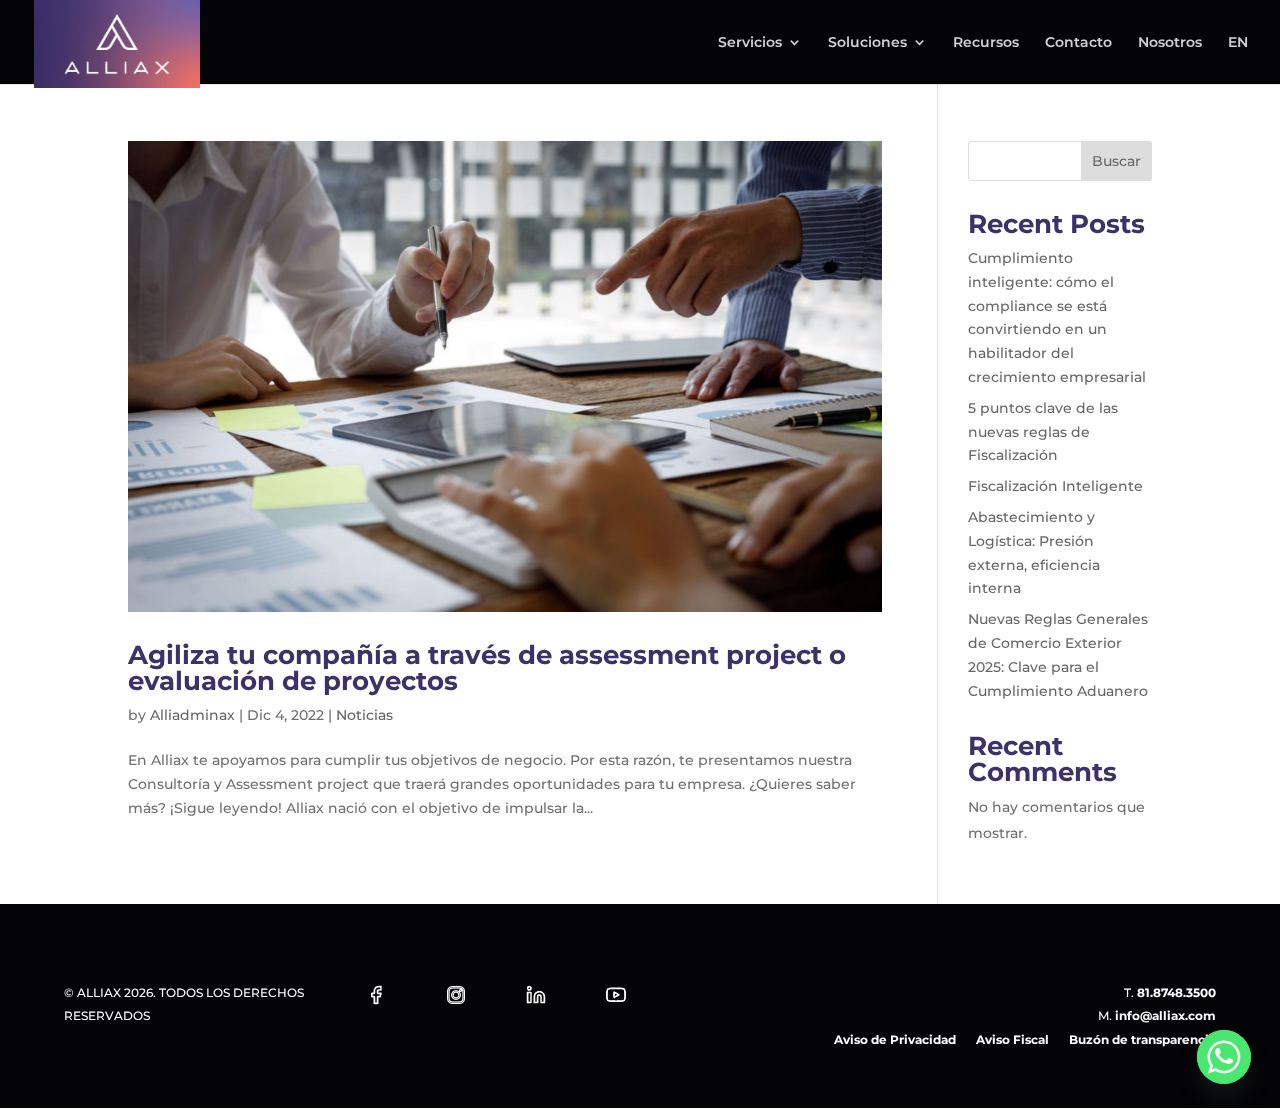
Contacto (1078, 43)
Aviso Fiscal (1012, 1039)
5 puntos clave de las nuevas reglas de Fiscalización (1043, 432)
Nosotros (1170, 43)
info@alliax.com (1165, 1015)
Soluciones (867, 43)
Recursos (986, 43)
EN (1238, 43)
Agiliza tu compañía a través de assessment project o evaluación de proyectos (487, 668)
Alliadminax (192, 715)
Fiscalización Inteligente (1055, 486)
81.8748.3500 (1176, 992)
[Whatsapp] (1224, 1057)
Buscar (1116, 161)
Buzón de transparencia (1142, 1039)
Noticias (364, 715)
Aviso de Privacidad (895, 1039)
